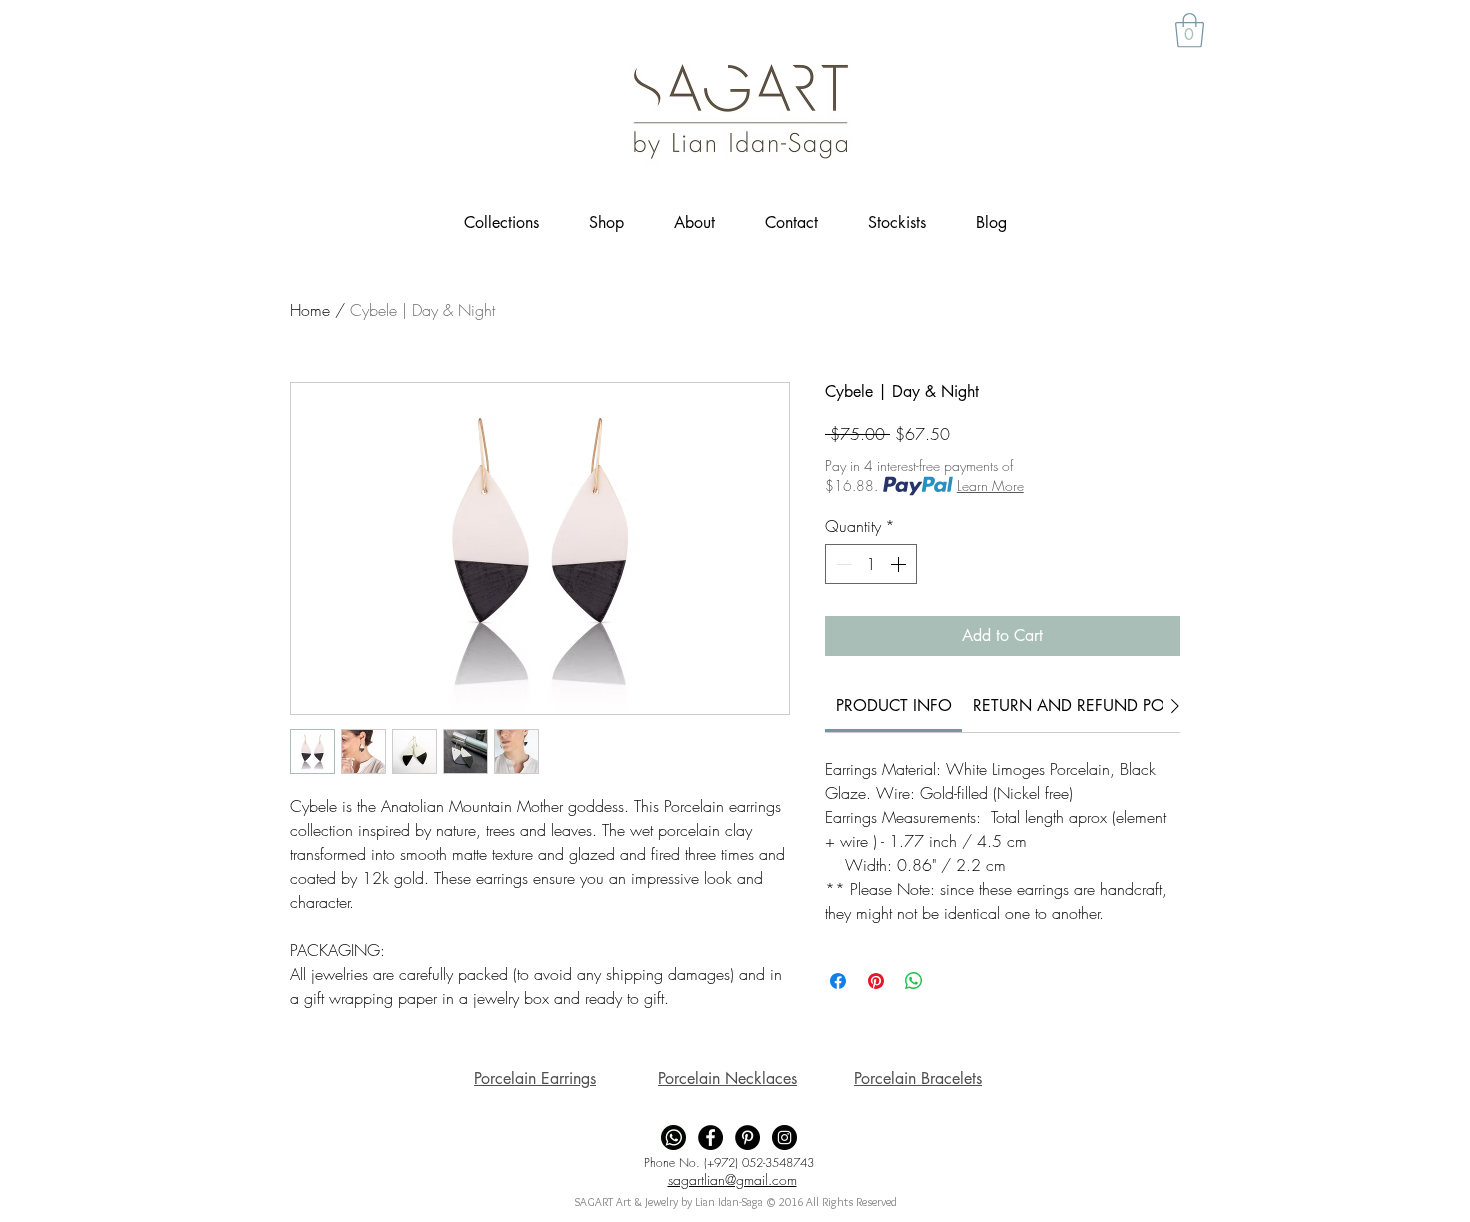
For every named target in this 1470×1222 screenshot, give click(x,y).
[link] (894, 705)
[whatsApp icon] (673, 1137)
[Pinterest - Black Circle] (747, 1137)
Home (310, 310)
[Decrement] (842, 564)
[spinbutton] (871, 564)
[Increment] (900, 564)
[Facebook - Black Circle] (710, 1137)
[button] (1189, 30)
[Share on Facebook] (838, 981)
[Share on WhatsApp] (914, 981)
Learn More (990, 485)
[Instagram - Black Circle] (784, 1137)
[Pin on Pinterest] (876, 981)
